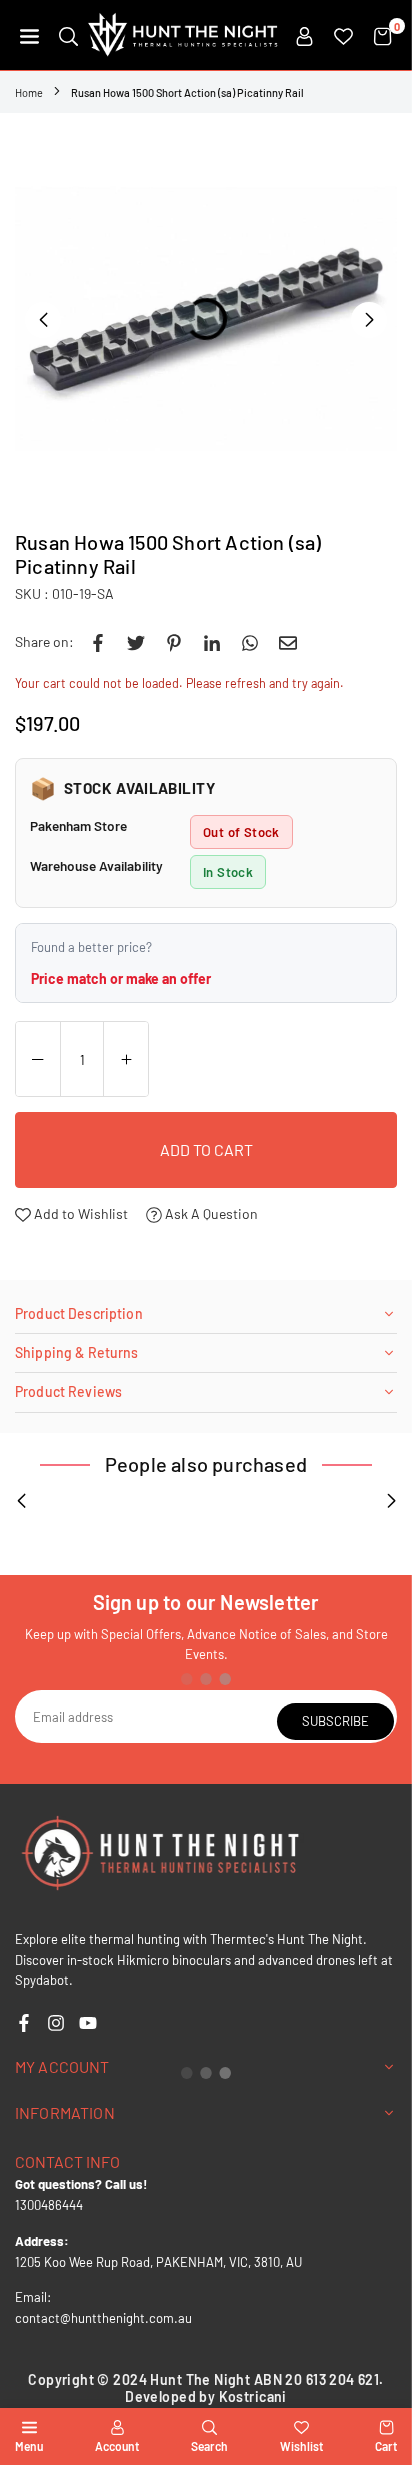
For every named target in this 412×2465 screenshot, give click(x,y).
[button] (29, 35)
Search (209, 2446)
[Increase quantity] (126, 1060)
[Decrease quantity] (38, 1060)
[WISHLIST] (343, 35)
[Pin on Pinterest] (174, 642)
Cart (386, 2446)
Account (117, 2446)
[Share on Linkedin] (212, 642)
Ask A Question (210, 1213)
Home (29, 92)
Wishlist (301, 2446)
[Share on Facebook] (98, 642)
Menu (29, 2446)
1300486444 (49, 2205)
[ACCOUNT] (304, 35)
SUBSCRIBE (335, 1721)
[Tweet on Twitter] (136, 642)
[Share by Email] (288, 642)
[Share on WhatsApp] (250, 642)
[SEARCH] (68, 35)
